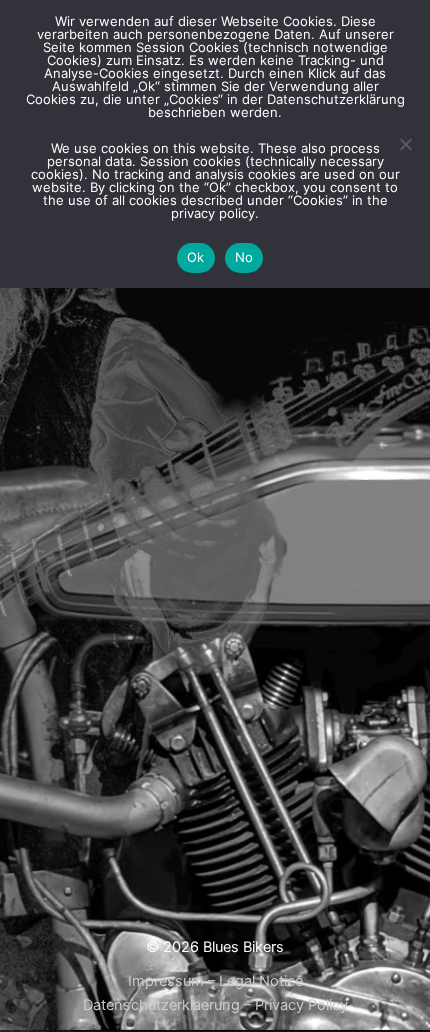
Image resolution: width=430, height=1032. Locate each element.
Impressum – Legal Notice (215, 981)
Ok (196, 257)
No (244, 257)
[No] (405, 144)
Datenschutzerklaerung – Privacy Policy (215, 1005)
